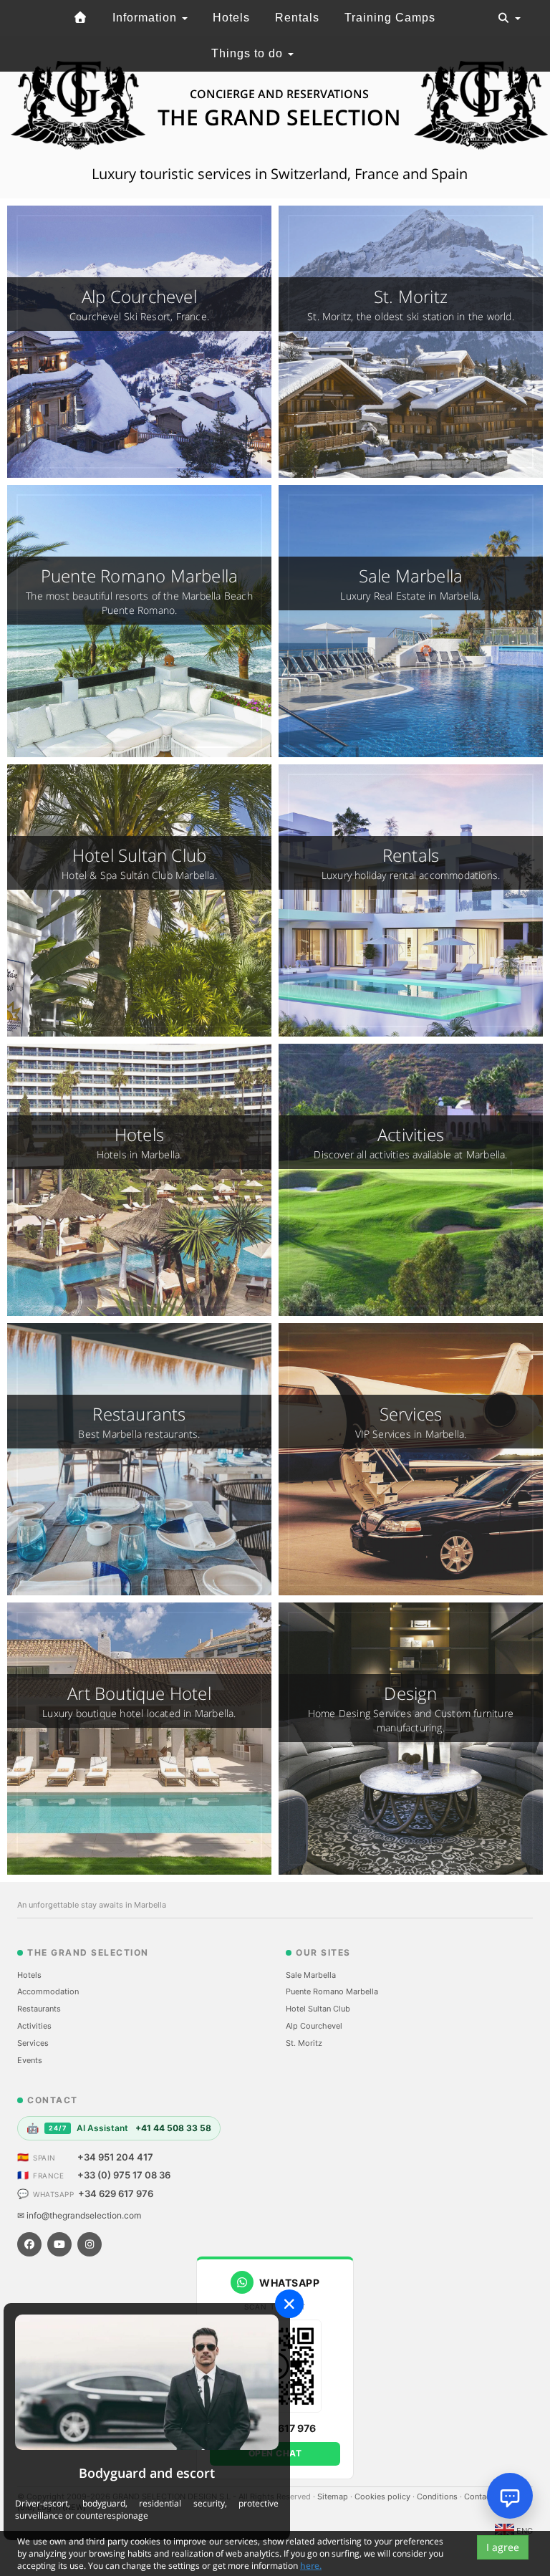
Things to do (249, 53)
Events (30, 2060)
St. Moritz (304, 2043)
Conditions (438, 2496)
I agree (503, 2547)
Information (146, 18)
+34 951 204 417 (115, 2157)
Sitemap (334, 2496)
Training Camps (390, 18)
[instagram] (90, 2244)
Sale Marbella (311, 1975)
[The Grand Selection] (80, 18)
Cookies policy (383, 2496)
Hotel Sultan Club (318, 2009)
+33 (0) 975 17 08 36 (124, 2175)
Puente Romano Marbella (332, 1991)
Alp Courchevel (314, 2026)
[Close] (289, 2304)
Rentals (297, 18)
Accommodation (48, 1991)
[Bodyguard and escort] (147, 2382)
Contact (480, 2496)
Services (33, 2043)
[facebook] (29, 2244)
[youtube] (59, 2244)
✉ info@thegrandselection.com (79, 2215)
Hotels (231, 18)
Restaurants (39, 2009)
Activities (34, 2026)
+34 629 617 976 (116, 2193)
